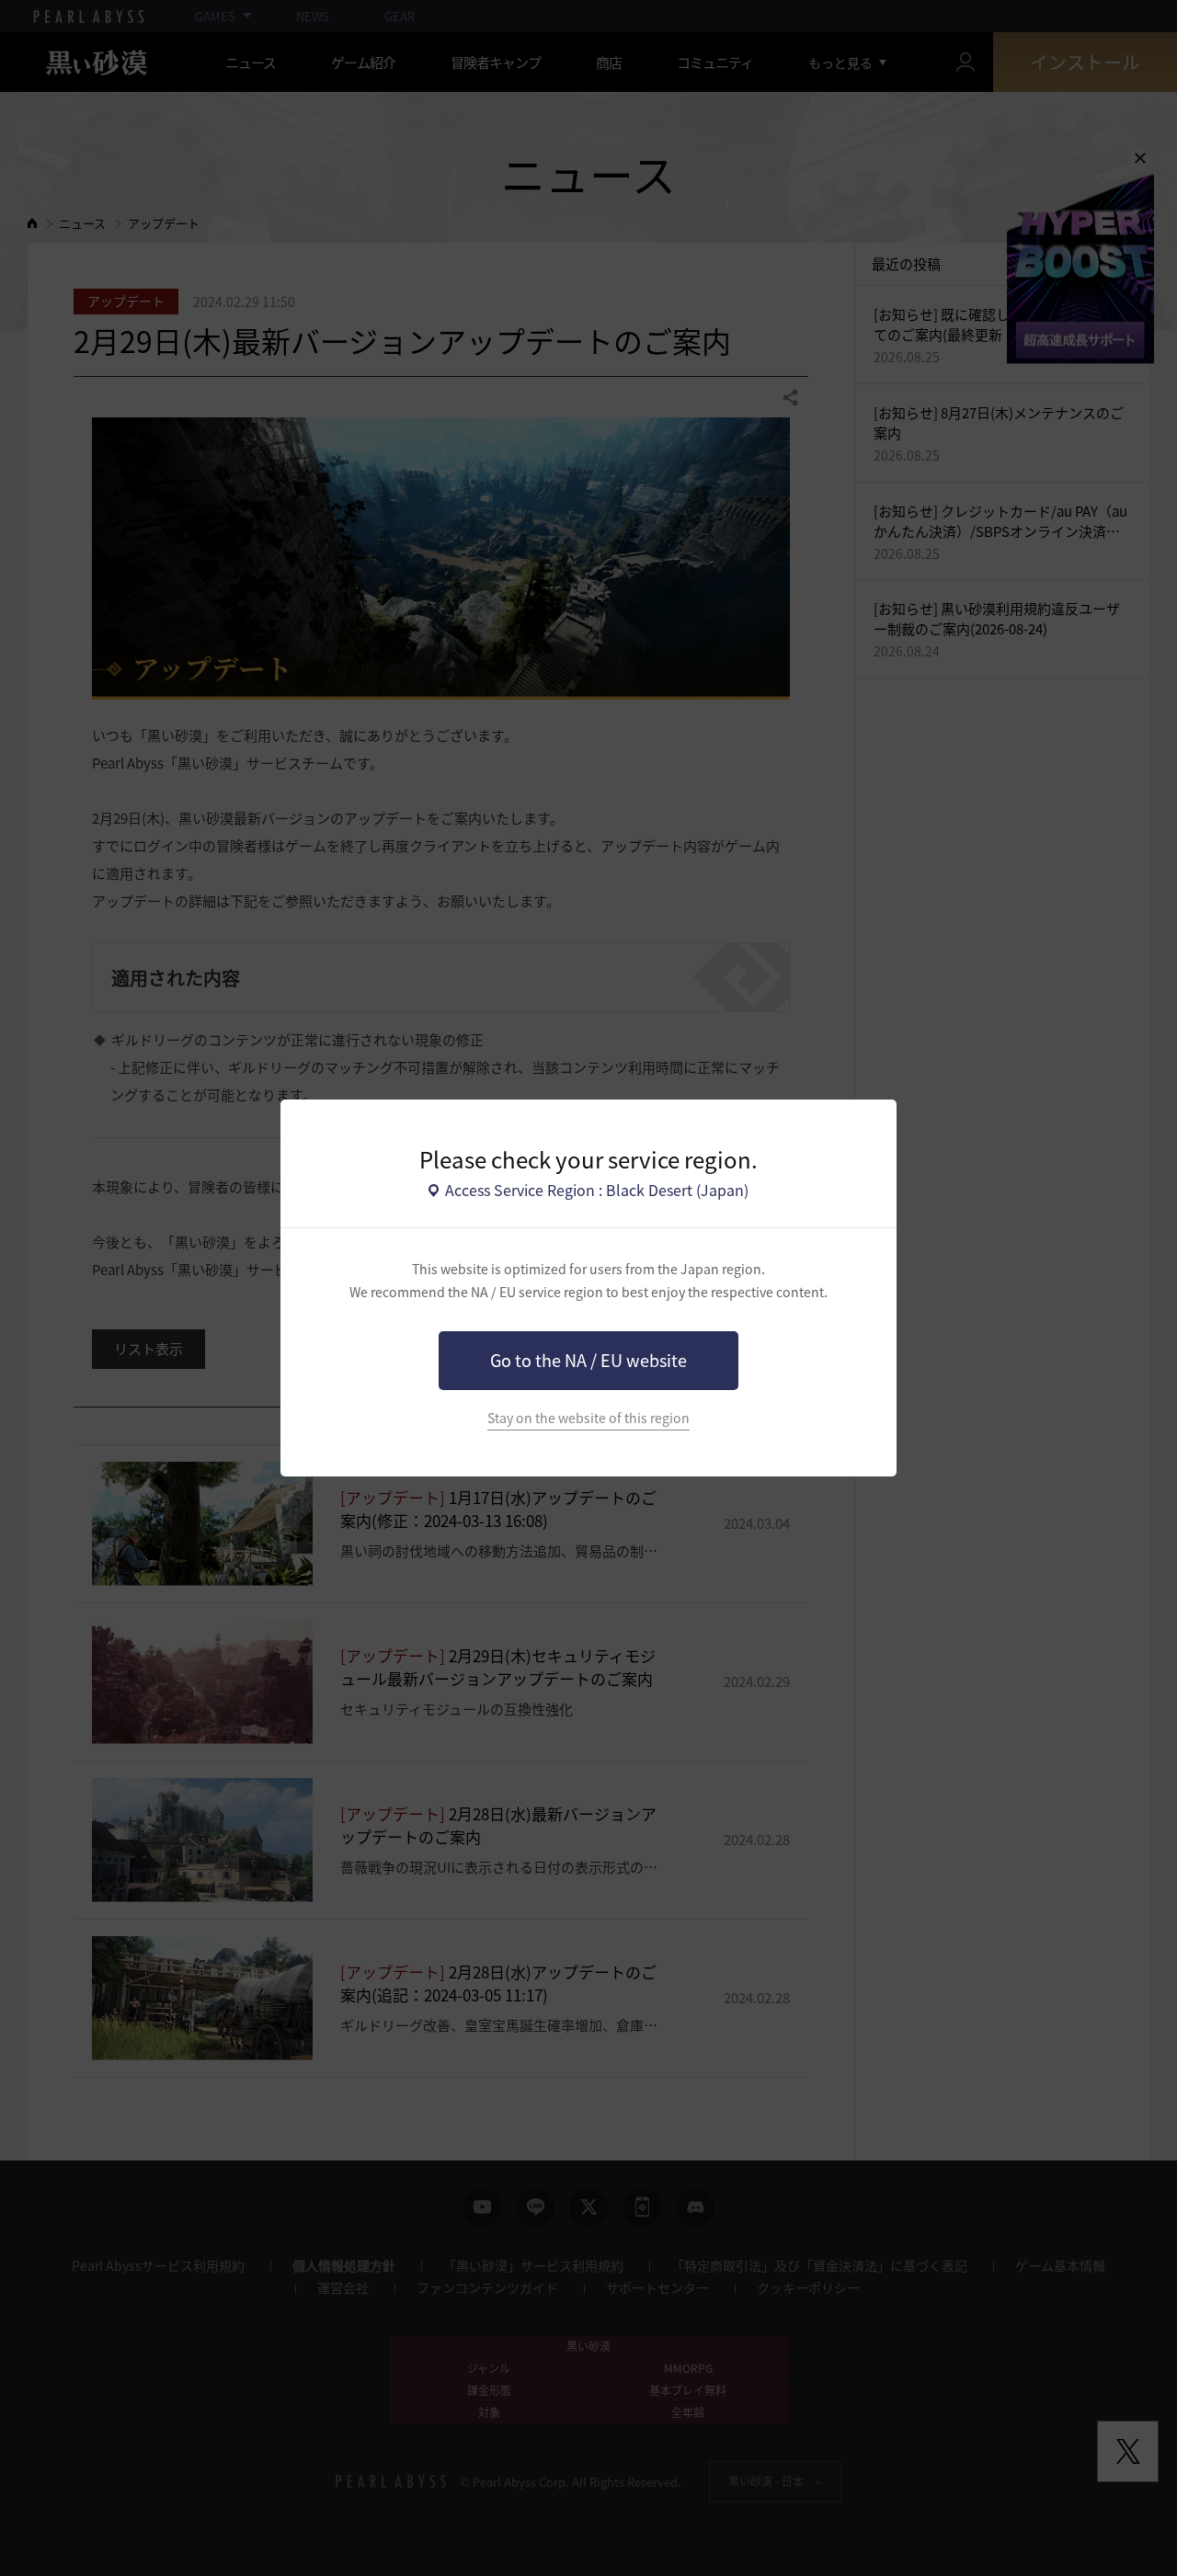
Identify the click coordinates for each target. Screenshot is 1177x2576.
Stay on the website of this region (588, 1418)
